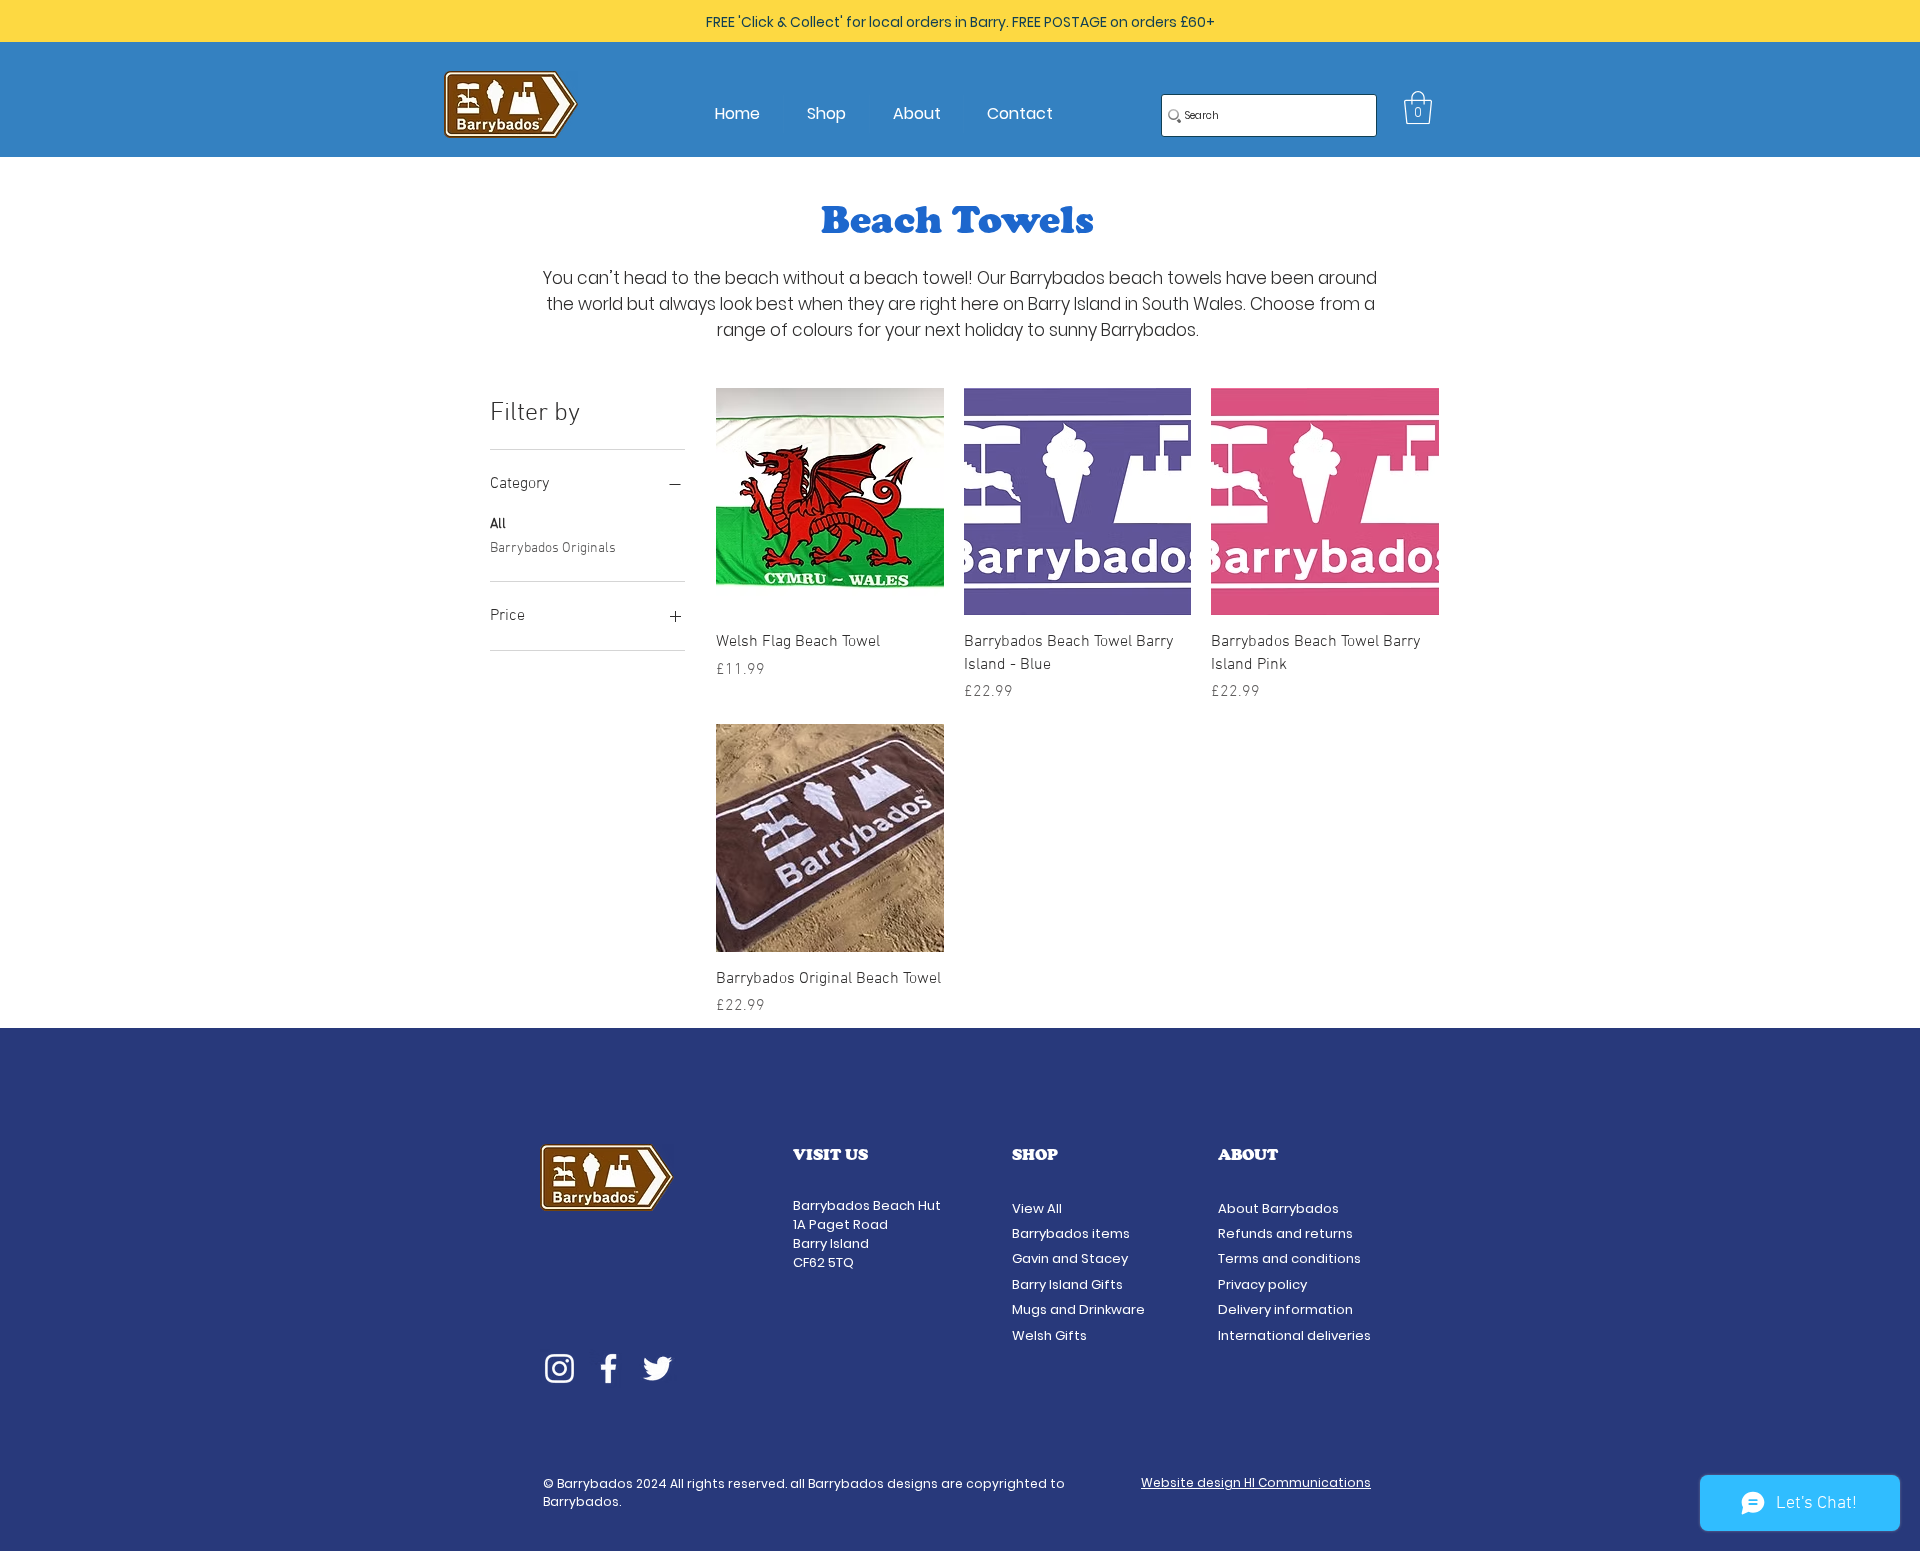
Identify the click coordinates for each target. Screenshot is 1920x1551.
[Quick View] (830, 502)
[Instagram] (559, 1368)
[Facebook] (608, 1368)
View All (1038, 1208)
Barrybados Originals (553, 548)
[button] (1418, 107)
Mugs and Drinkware (1078, 1309)
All (498, 524)
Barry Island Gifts (1067, 1284)
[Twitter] (657, 1368)
